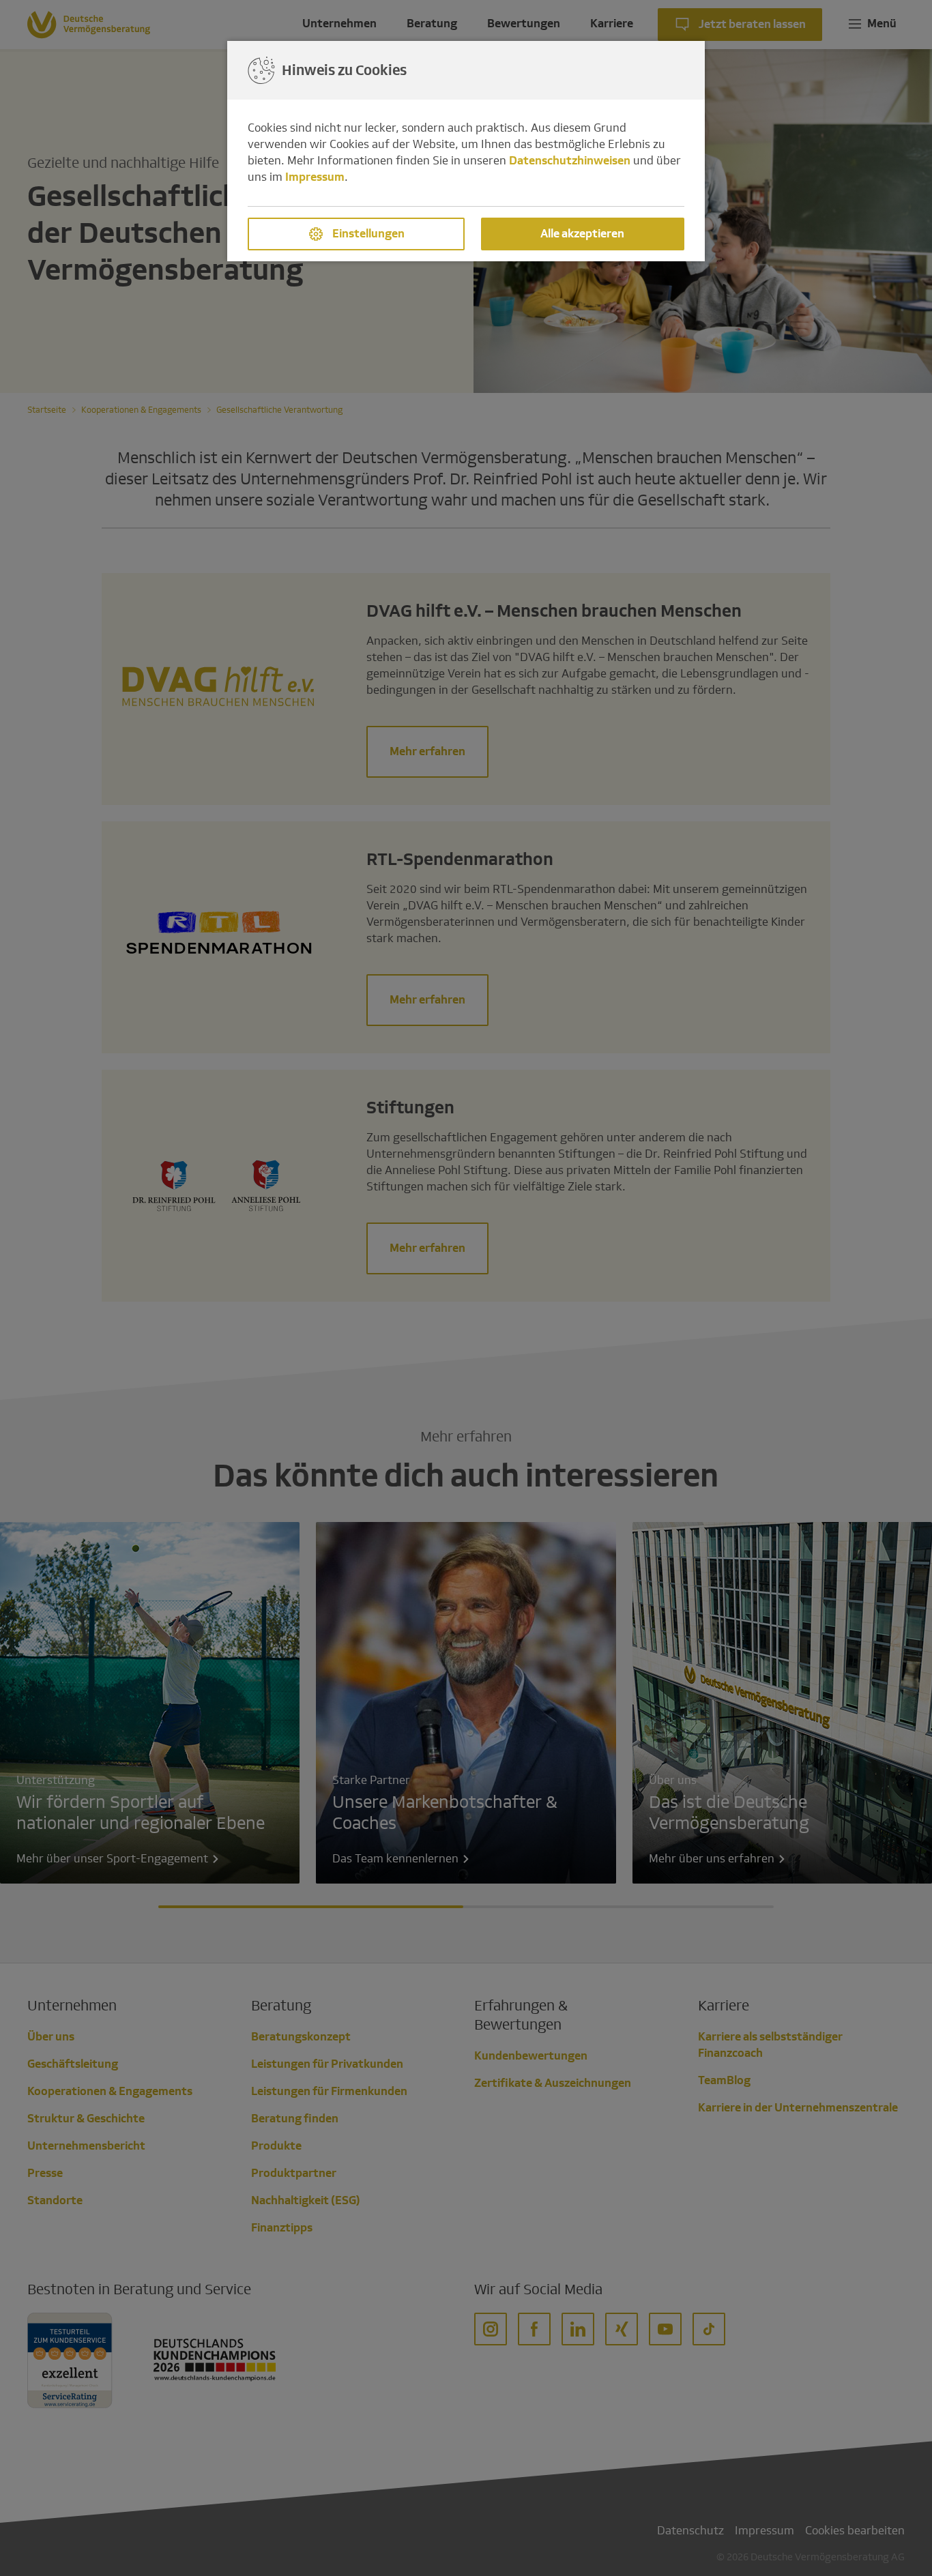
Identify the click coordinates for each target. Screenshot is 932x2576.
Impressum (315, 177)
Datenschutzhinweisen (570, 161)
